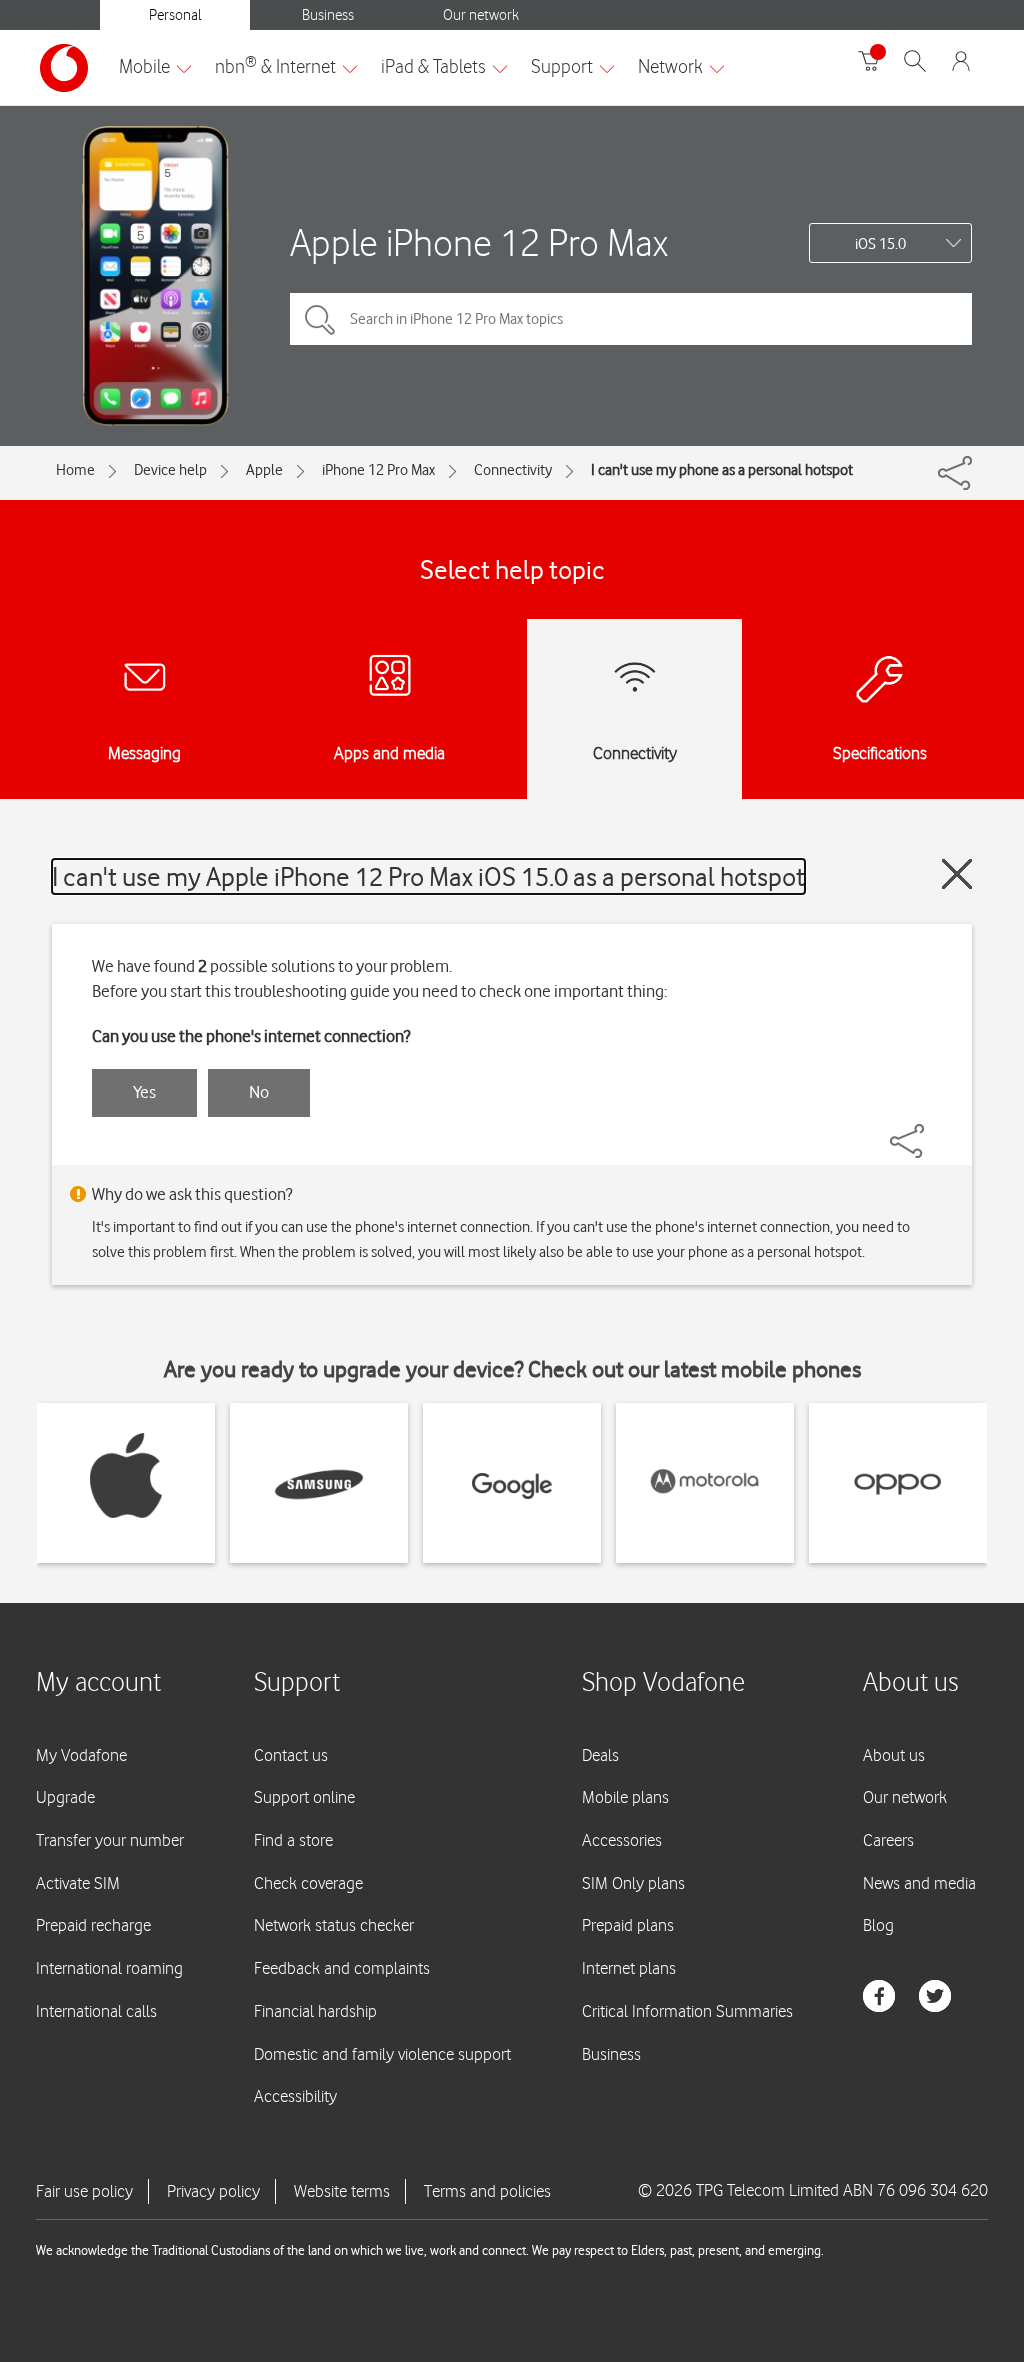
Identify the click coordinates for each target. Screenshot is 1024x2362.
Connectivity (513, 470)
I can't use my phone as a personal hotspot (722, 470)
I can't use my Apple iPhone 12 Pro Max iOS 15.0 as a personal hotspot (428, 876)
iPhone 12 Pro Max (378, 470)
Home (75, 470)
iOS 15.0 (880, 244)
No (259, 1092)
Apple (264, 470)
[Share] (931, 1131)
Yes (144, 1092)
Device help (170, 470)
